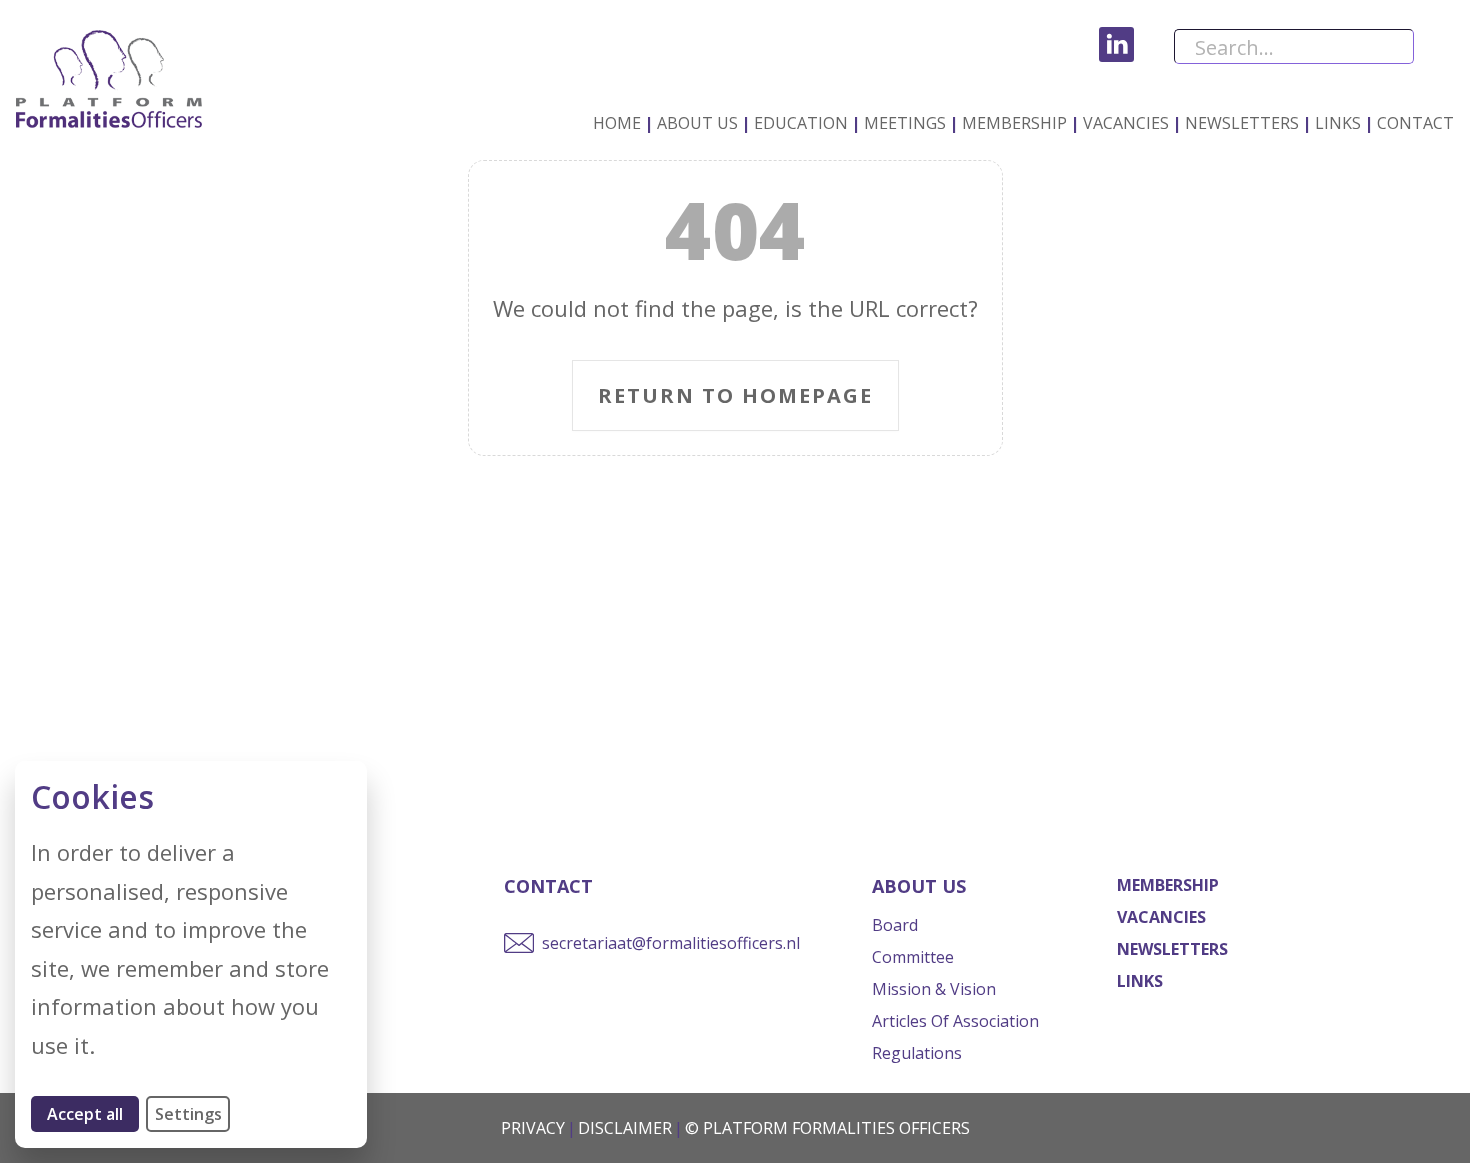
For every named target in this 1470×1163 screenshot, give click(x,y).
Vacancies (1126, 123)
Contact (1415, 123)
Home (617, 123)
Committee (913, 957)
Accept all (93, 1113)
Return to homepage (735, 395)
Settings (188, 1114)
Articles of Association (955, 1021)
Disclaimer (625, 1128)
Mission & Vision (934, 989)
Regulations (917, 1053)
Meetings (905, 123)
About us (697, 123)
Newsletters (1242, 123)
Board (895, 925)
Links (1338, 123)
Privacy (533, 1128)
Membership (1014, 123)
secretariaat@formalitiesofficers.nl (671, 943)
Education (801, 123)
